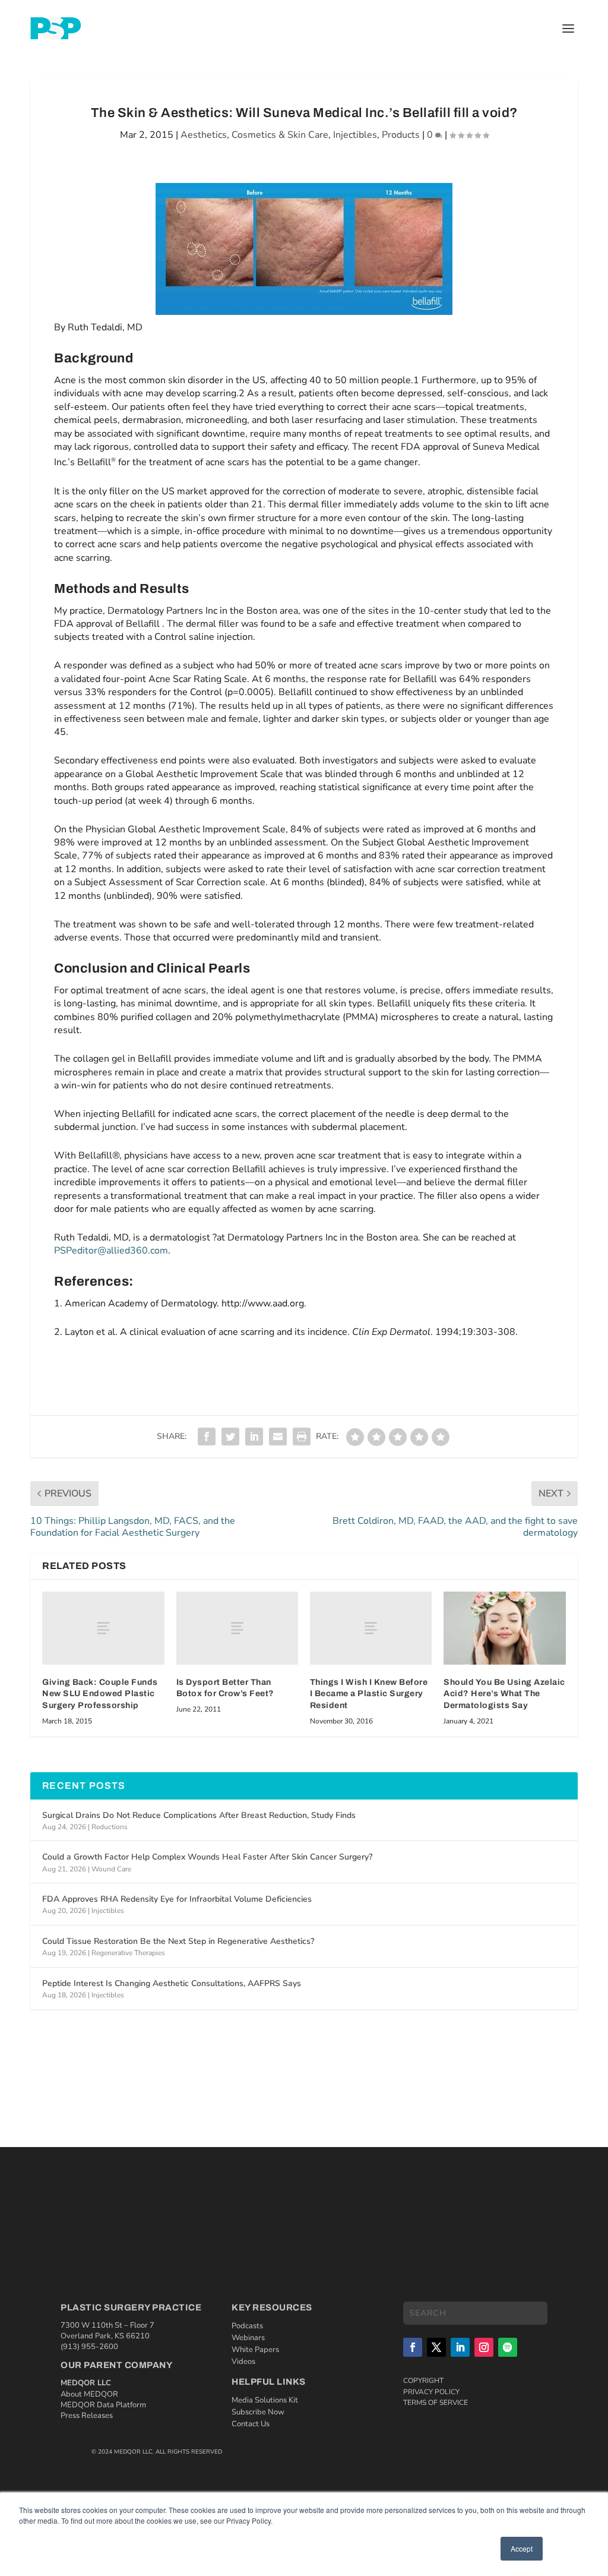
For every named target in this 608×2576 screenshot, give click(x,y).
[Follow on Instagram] (484, 2347)
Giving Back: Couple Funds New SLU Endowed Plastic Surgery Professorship (100, 1694)
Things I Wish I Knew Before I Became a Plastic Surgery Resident (369, 1694)
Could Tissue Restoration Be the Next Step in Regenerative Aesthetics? (178, 1941)
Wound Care (111, 1869)
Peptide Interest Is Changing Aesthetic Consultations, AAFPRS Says (172, 1983)
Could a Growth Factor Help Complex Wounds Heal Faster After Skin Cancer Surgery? (207, 1857)
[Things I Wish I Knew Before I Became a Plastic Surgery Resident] (371, 1628)
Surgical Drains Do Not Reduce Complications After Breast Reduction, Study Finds (199, 1815)
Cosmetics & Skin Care (280, 135)
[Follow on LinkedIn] (460, 2347)
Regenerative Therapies (128, 1953)
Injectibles (355, 135)
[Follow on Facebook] (413, 2347)
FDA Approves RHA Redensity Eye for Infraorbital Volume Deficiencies (177, 1899)
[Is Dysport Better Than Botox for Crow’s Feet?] (237, 1628)
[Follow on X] (436, 2347)
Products (401, 135)
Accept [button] (522, 2548)
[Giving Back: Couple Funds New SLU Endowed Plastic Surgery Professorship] (103, 1628)
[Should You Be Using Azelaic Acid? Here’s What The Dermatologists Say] (504, 1628)
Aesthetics (204, 135)
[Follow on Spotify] (508, 2347)
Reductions (110, 1827)
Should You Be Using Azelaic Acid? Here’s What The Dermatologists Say (504, 1694)
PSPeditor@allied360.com (111, 1251)
